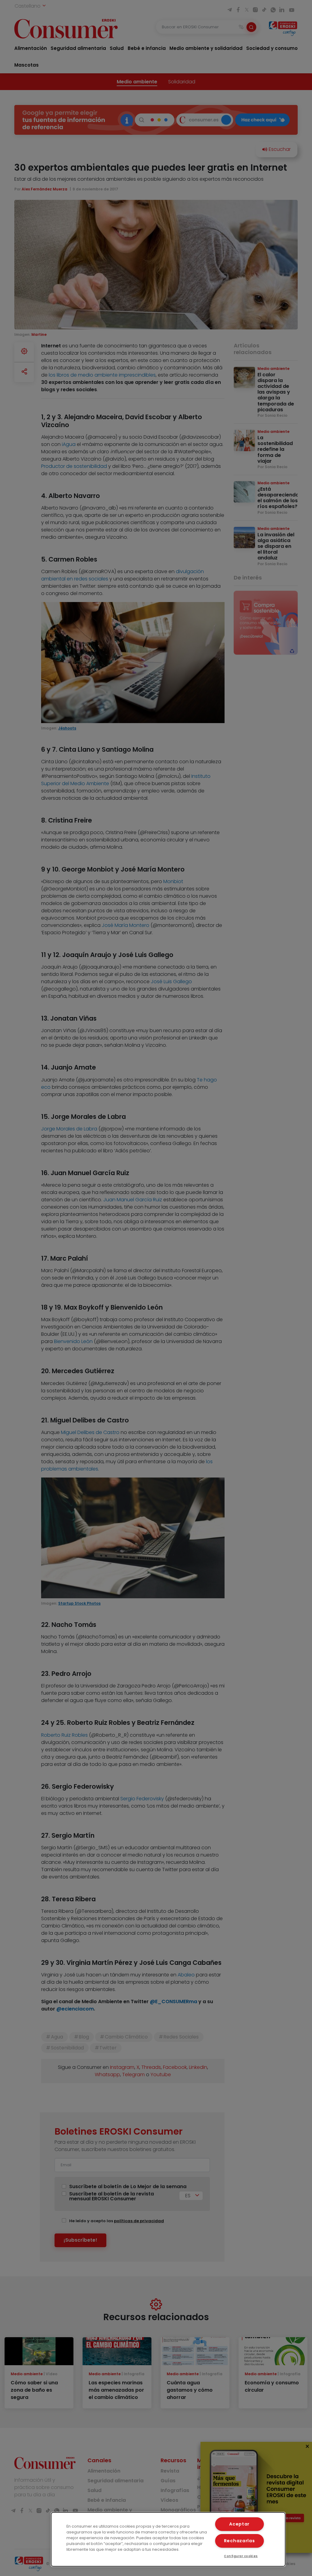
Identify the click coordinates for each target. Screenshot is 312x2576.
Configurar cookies (241, 2556)
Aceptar (239, 2524)
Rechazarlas (239, 2541)
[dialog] (168, 2539)
